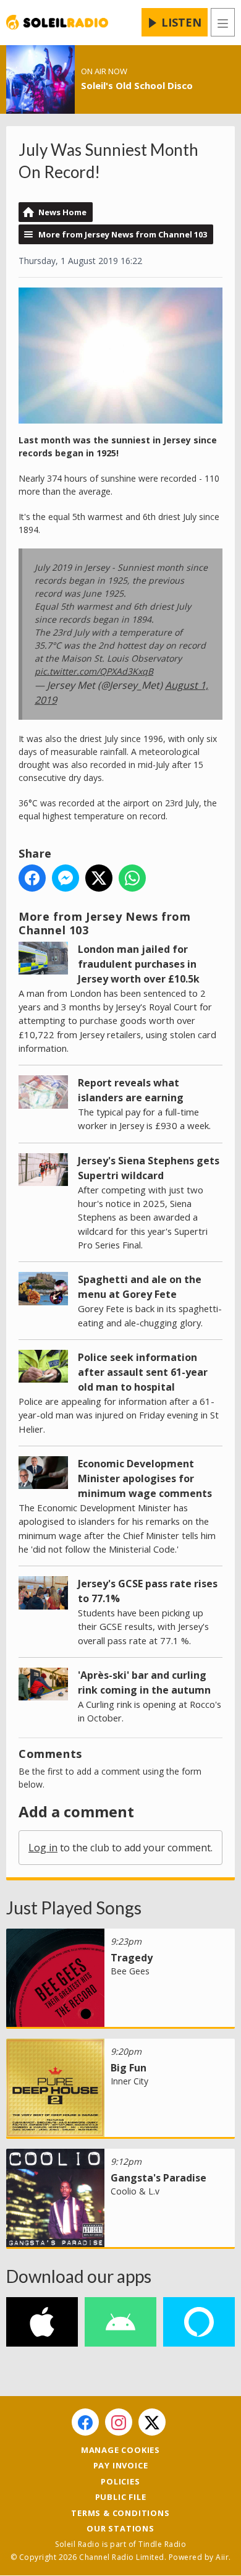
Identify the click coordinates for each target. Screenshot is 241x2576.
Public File (121, 2497)
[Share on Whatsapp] (132, 878)
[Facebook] (85, 2422)
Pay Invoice (121, 2465)
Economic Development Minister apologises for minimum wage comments (145, 1478)
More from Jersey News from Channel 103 (123, 234)
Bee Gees (130, 1971)
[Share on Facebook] (32, 878)
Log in (43, 1848)
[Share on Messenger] (66, 878)
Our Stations (120, 2528)
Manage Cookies (120, 2450)
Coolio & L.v (135, 2191)
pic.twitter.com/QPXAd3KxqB (94, 671)
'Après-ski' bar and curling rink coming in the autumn (144, 1683)
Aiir (222, 2557)
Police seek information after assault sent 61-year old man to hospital (143, 1372)
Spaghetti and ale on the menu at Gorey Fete (140, 1287)
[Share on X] (99, 878)
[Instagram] (119, 2422)
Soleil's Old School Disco (137, 85)
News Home (62, 212)
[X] (152, 2422)
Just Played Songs (74, 1908)
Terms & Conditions (120, 2513)
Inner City (129, 2081)
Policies (120, 2481)
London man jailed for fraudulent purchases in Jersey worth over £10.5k (139, 964)
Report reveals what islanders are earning (131, 1090)
